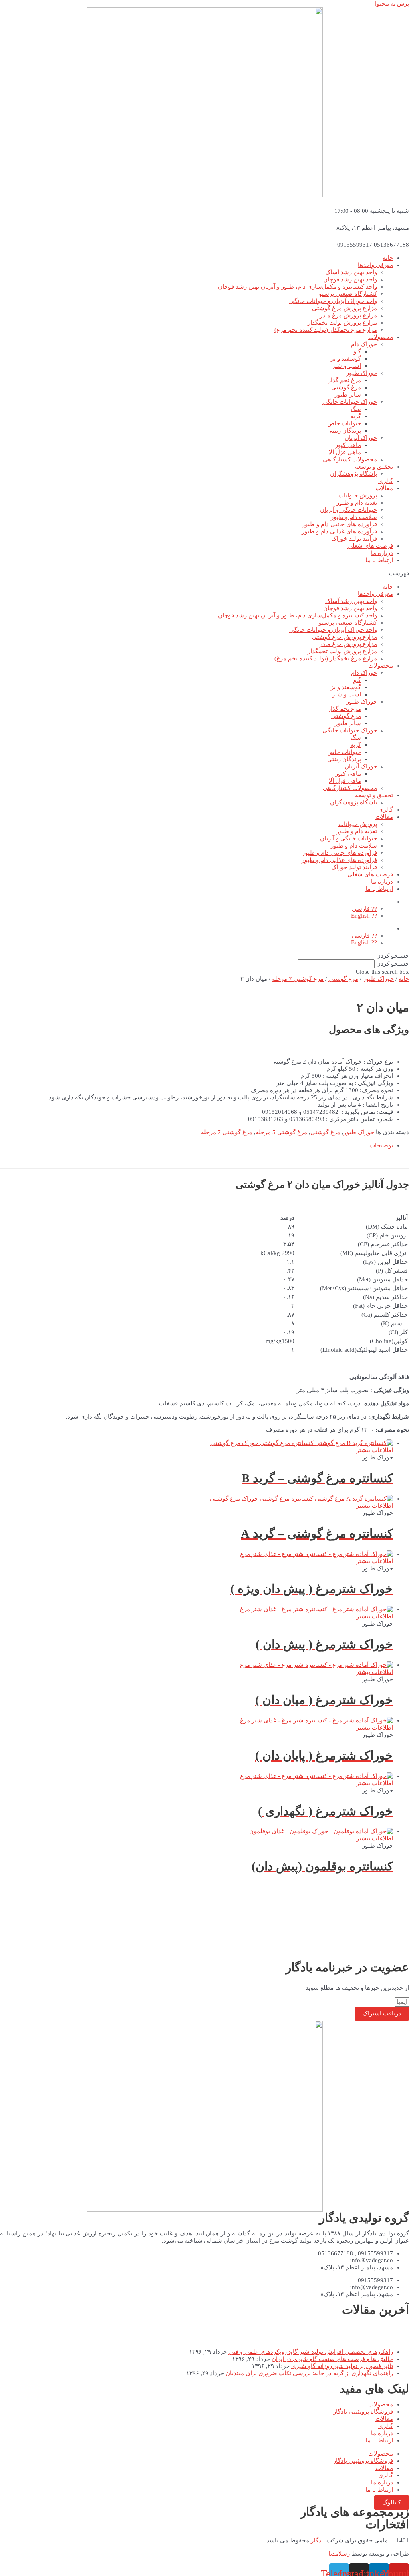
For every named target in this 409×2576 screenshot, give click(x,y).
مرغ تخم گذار (344, 380)
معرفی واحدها (375, 265)
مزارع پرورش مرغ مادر (348, 315)
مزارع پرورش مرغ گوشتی (344, 308)
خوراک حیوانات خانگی (350, 402)
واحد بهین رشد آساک (351, 272)
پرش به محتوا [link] (392, 4)
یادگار (318, 2540)
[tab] (197, 1145)
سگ (356, 409)
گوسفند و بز (346, 359)
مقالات (384, 488)
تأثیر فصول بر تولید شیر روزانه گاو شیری (342, 2366)
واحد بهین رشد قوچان (350, 279)
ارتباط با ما (379, 560)
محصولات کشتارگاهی (350, 459)
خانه (388, 258)
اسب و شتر (346, 366)
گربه (356, 416)
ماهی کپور (348, 445)
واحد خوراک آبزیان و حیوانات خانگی (333, 301)
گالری (386, 481)
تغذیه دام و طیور (357, 503)
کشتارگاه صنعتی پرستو (348, 294)
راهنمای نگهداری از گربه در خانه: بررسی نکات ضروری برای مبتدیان (309, 2373)
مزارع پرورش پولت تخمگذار (342, 323)
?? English (364, 916)
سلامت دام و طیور (354, 517)
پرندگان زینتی (344, 431)
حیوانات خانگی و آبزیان (348, 510)
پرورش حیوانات (358, 495)
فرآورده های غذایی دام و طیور (339, 531)
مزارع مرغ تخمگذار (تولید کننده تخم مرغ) (326, 330)
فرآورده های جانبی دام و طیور (340, 524)
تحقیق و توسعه (374, 467)
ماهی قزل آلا (345, 452)
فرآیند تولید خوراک (354, 539)
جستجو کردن (393, 964)
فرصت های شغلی (370, 546)
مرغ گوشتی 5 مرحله (281, 1132)
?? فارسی (364, 909)
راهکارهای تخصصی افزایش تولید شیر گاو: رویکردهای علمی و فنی (311, 2352)
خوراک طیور (362, 373)
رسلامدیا (339, 2554)
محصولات (381, 337)
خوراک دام (364, 344)
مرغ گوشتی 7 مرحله (298, 979)
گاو (357, 351)
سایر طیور (348, 395)
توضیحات (381, 1145)
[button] (204, 573)
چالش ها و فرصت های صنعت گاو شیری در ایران (332, 2359)
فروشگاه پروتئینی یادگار (363, 2412)
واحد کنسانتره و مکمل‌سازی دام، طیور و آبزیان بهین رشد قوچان (298, 287)
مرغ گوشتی (346, 387)
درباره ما (382, 553)
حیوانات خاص (344, 423)
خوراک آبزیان (361, 438)
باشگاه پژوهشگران (353, 474)
